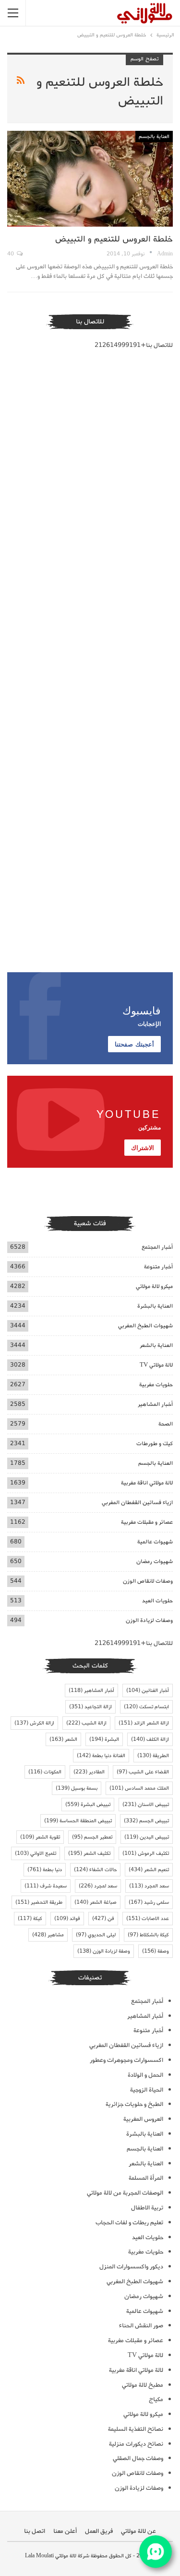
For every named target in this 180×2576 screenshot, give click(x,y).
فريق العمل (99, 2531)
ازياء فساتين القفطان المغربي (137, 1502)
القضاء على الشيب (143, 1772)
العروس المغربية (143, 2119)
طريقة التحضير (39, 1902)
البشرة (104, 1739)
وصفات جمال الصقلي (138, 2458)
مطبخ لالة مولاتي (143, 2385)
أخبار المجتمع (157, 1247)
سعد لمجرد (98, 1886)
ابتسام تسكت (146, 1707)
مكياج (156, 2399)
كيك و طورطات (155, 1443)
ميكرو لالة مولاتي (154, 1286)
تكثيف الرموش (146, 1853)
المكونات (45, 1772)
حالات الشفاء (95, 1870)
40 (11, 254)
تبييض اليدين (147, 1837)
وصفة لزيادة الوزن (104, 1951)
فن (103, 1919)
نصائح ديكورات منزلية (136, 2444)
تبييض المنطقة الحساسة (78, 1821)
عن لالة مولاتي (138, 2531)
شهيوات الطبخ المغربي (145, 1326)
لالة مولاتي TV (156, 1365)
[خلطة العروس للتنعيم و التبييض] (90, 179)
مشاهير (48, 1935)
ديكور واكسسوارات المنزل (131, 2267)
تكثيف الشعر (89, 1853)
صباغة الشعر (96, 1902)
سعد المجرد (149, 1886)
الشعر (63, 1739)
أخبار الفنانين (148, 1690)
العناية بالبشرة (155, 1306)
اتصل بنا (35, 2531)
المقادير (89, 1772)
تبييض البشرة (88, 1805)
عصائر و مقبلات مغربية (147, 1522)
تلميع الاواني (36, 1853)
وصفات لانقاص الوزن (148, 1581)
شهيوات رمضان (155, 1561)
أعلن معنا (65, 2531)
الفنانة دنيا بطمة (101, 1756)
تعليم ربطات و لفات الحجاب (129, 2223)
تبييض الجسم (146, 1821)
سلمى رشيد (149, 1902)
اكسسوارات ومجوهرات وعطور (126, 2060)
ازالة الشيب (86, 1723)
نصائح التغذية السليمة (136, 2429)
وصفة (156, 1951)
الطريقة (153, 1756)
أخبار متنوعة (158, 1267)
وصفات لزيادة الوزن (149, 1620)
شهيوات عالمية (155, 1542)
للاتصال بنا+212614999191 (134, 345)
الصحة (166, 1424)
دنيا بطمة (45, 1870)
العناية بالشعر (156, 1345)
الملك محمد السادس (139, 1788)
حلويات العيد (157, 1601)
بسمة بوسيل (77, 1788)
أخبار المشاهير (155, 1404)
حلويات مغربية (156, 1385)
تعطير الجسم (92, 1837)
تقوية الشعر (40, 1837)
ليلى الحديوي (96, 1935)
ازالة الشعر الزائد (144, 1723)
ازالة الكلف (150, 1739)
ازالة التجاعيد (90, 1707)
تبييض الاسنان (146, 1805)
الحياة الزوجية (147, 2090)
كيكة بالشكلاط (148, 1935)
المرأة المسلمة (146, 2178)
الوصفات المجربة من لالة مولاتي (125, 2193)
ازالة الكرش (34, 1723)
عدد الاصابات (148, 1919)
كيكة (30, 1919)
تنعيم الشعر (149, 1870)
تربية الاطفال (147, 2208)
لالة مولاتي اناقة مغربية (147, 1483)
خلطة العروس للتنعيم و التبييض (114, 239)
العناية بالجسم (154, 137)
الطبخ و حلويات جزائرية (134, 2104)
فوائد (67, 1919)
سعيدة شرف (46, 1886)
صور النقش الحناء (141, 2326)
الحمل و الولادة (145, 2075)
